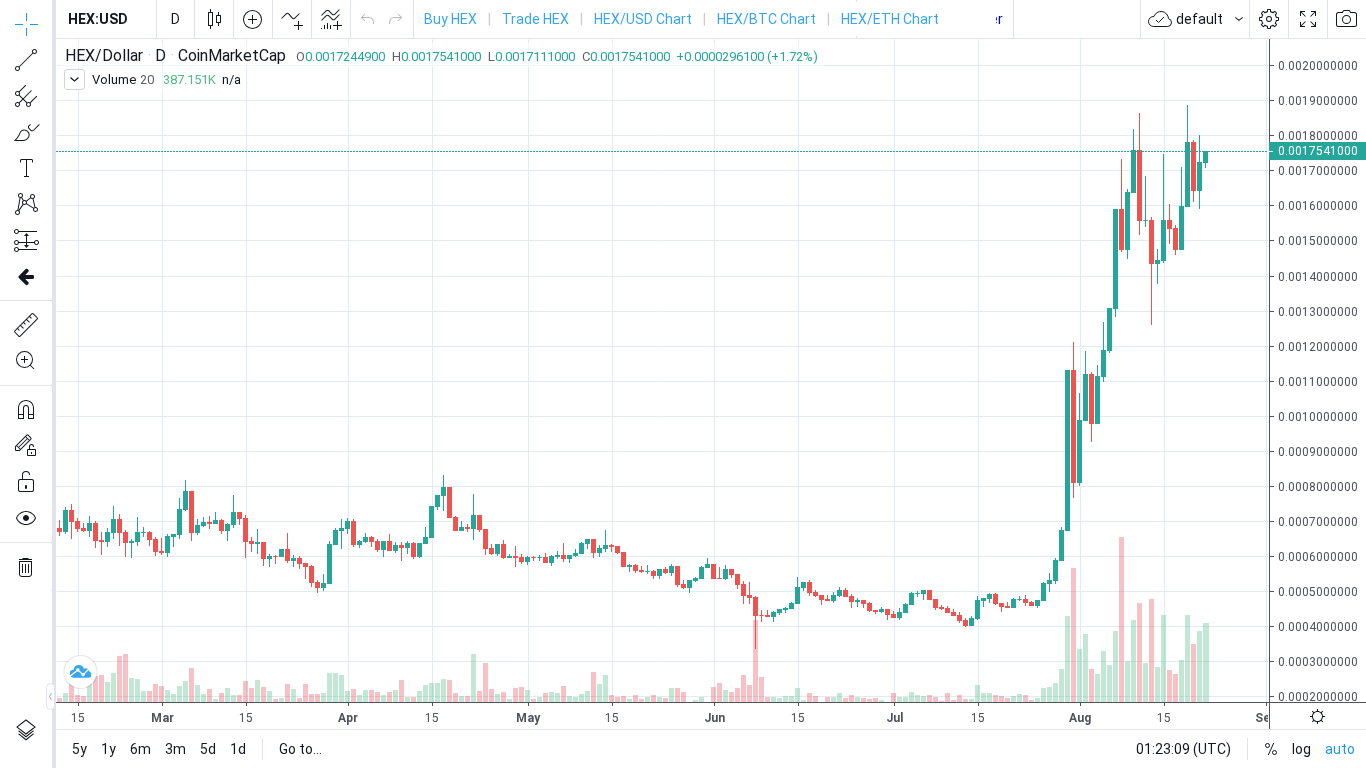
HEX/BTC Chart (766, 19)
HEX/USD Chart (643, 19)
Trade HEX (535, 19)
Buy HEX (450, 19)
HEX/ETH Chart (890, 19)
